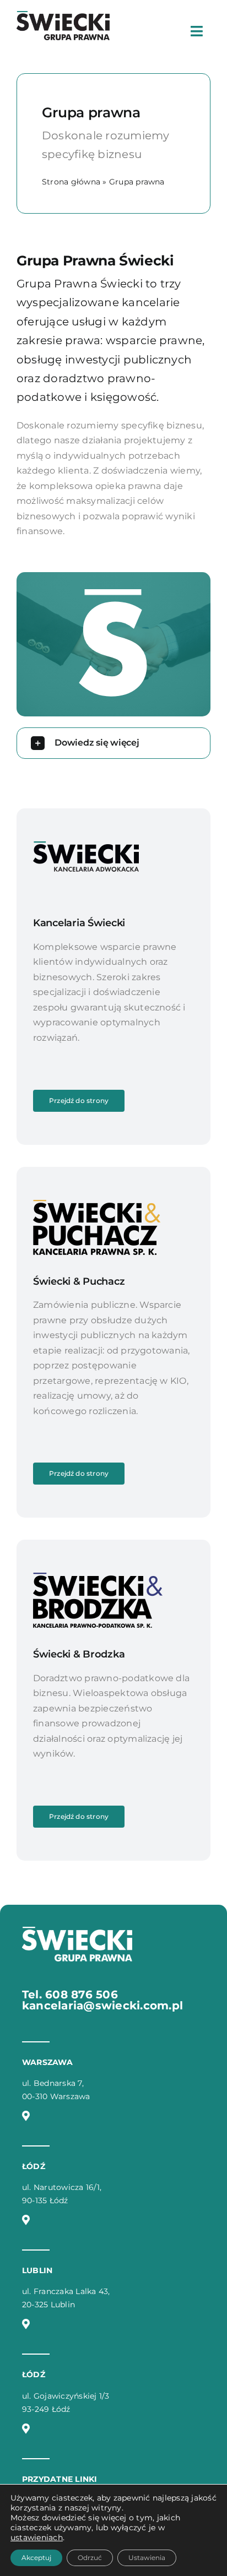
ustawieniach (37, 2537)
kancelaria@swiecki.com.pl (102, 2006)
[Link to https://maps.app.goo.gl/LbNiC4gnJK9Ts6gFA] (26, 2324)
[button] (113, 743)
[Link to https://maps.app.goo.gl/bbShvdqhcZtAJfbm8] (26, 2116)
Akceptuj (36, 2558)
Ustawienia (147, 2558)
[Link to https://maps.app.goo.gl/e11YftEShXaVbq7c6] (26, 2428)
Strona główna (71, 182)
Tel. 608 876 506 (70, 1995)
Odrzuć (90, 2558)
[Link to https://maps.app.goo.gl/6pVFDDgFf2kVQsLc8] (26, 2220)
